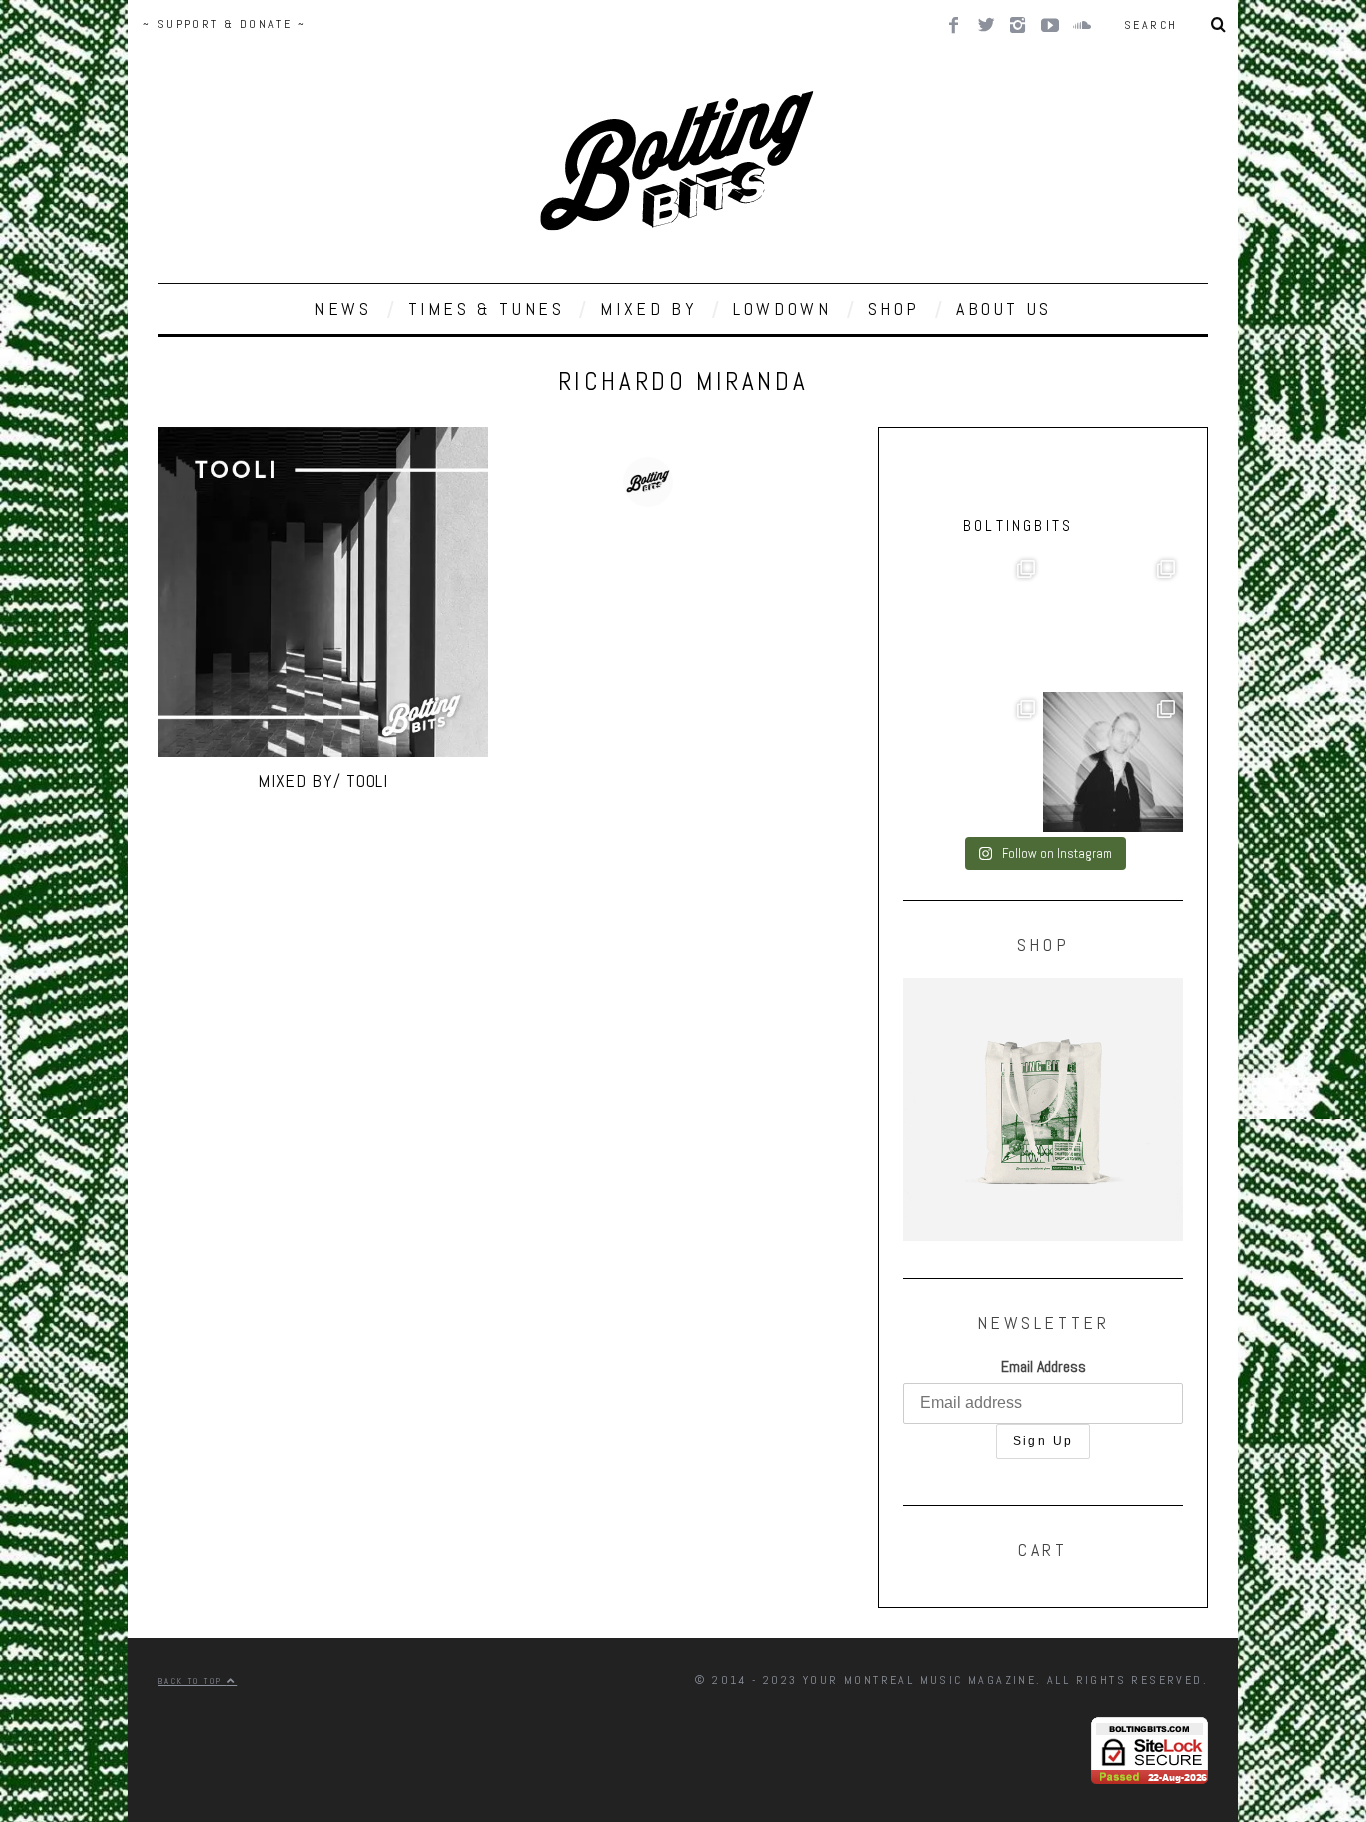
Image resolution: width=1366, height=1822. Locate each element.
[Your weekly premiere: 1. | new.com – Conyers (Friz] (1113, 622)
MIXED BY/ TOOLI (323, 780)
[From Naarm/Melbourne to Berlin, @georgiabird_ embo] (973, 622)
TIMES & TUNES (486, 308)
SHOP (894, 308)
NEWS (342, 308)
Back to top (192, 1681)
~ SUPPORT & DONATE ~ (224, 24)
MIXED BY (648, 308)
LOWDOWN (782, 308)
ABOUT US (1004, 308)
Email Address (1043, 1366)
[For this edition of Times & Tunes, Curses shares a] (1113, 762)
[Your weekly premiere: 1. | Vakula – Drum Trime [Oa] (973, 762)
